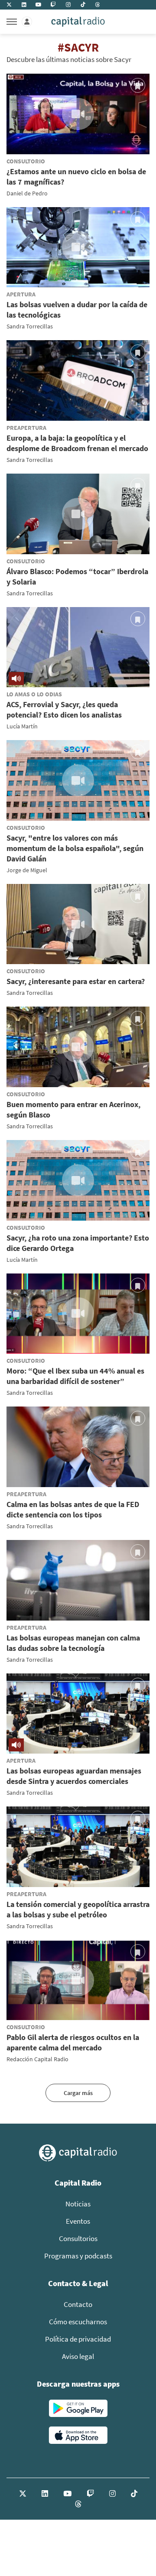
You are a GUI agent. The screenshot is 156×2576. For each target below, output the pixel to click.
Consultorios (78, 2238)
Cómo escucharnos (78, 2322)
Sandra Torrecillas (30, 326)
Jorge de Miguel (27, 870)
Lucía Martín (22, 726)
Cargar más (78, 2093)
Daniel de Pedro (27, 193)
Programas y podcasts (78, 2256)
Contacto (78, 2304)
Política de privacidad (78, 2339)
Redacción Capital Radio (37, 2059)
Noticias (78, 2204)
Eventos (78, 2221)
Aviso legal (78, 2356)
